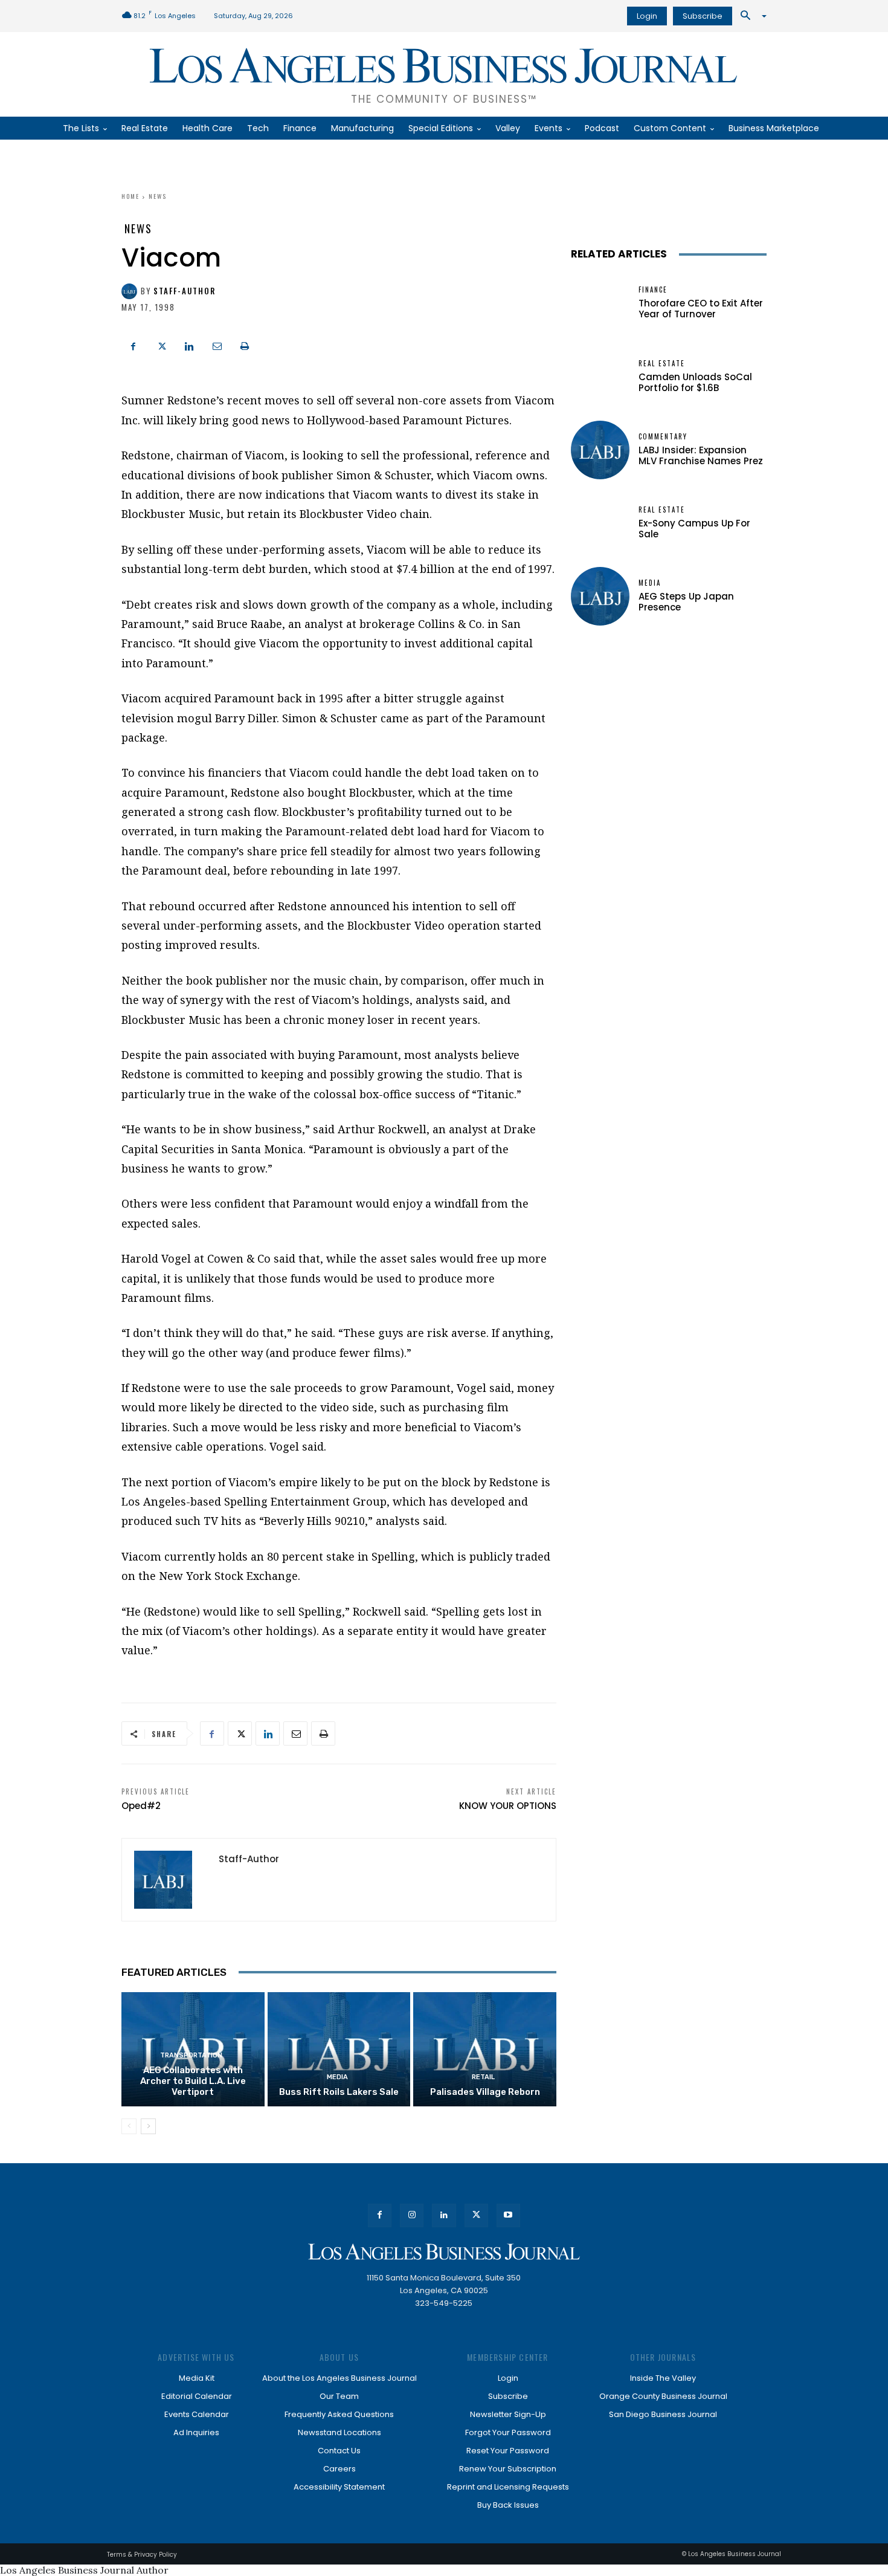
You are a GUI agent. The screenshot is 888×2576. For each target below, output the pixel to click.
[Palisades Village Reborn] (485, 2049)
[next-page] (148, 2126)
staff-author (185, 291)
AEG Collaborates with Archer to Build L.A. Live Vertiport (193, 2081)
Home (130, 196)
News (158, 196)
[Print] (245, 345)
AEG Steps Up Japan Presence (686, 602)
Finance (653, 290)
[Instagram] (412, 2215)
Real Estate (662, 364)
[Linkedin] (189, 345)
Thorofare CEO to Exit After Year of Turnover (701, 309)
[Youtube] (508, 2215)
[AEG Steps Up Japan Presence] (600, 596)
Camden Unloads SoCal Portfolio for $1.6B (695, 382)
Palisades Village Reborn (485, 2092)
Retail (483, 2077)
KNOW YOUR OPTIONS (508, 1806)
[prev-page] (129, 2126)
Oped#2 (141, 1806)
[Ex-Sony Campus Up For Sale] (600, 523)
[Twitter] (161, 345)
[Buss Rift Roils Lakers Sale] (339, 2049)
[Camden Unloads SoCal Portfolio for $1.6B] (600, 377)
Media (337, 2077)
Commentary (663, 437)
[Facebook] (134, 345)
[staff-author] (131, 291)
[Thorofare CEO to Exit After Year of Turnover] (600, 303)
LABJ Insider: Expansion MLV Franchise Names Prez (701, 455)
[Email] (217, 345)
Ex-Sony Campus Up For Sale (694, 529)
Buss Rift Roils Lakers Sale (339, 2092)
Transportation (191, 2055)
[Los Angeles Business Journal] (444, 2252)
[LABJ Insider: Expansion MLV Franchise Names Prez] (600, 450)
